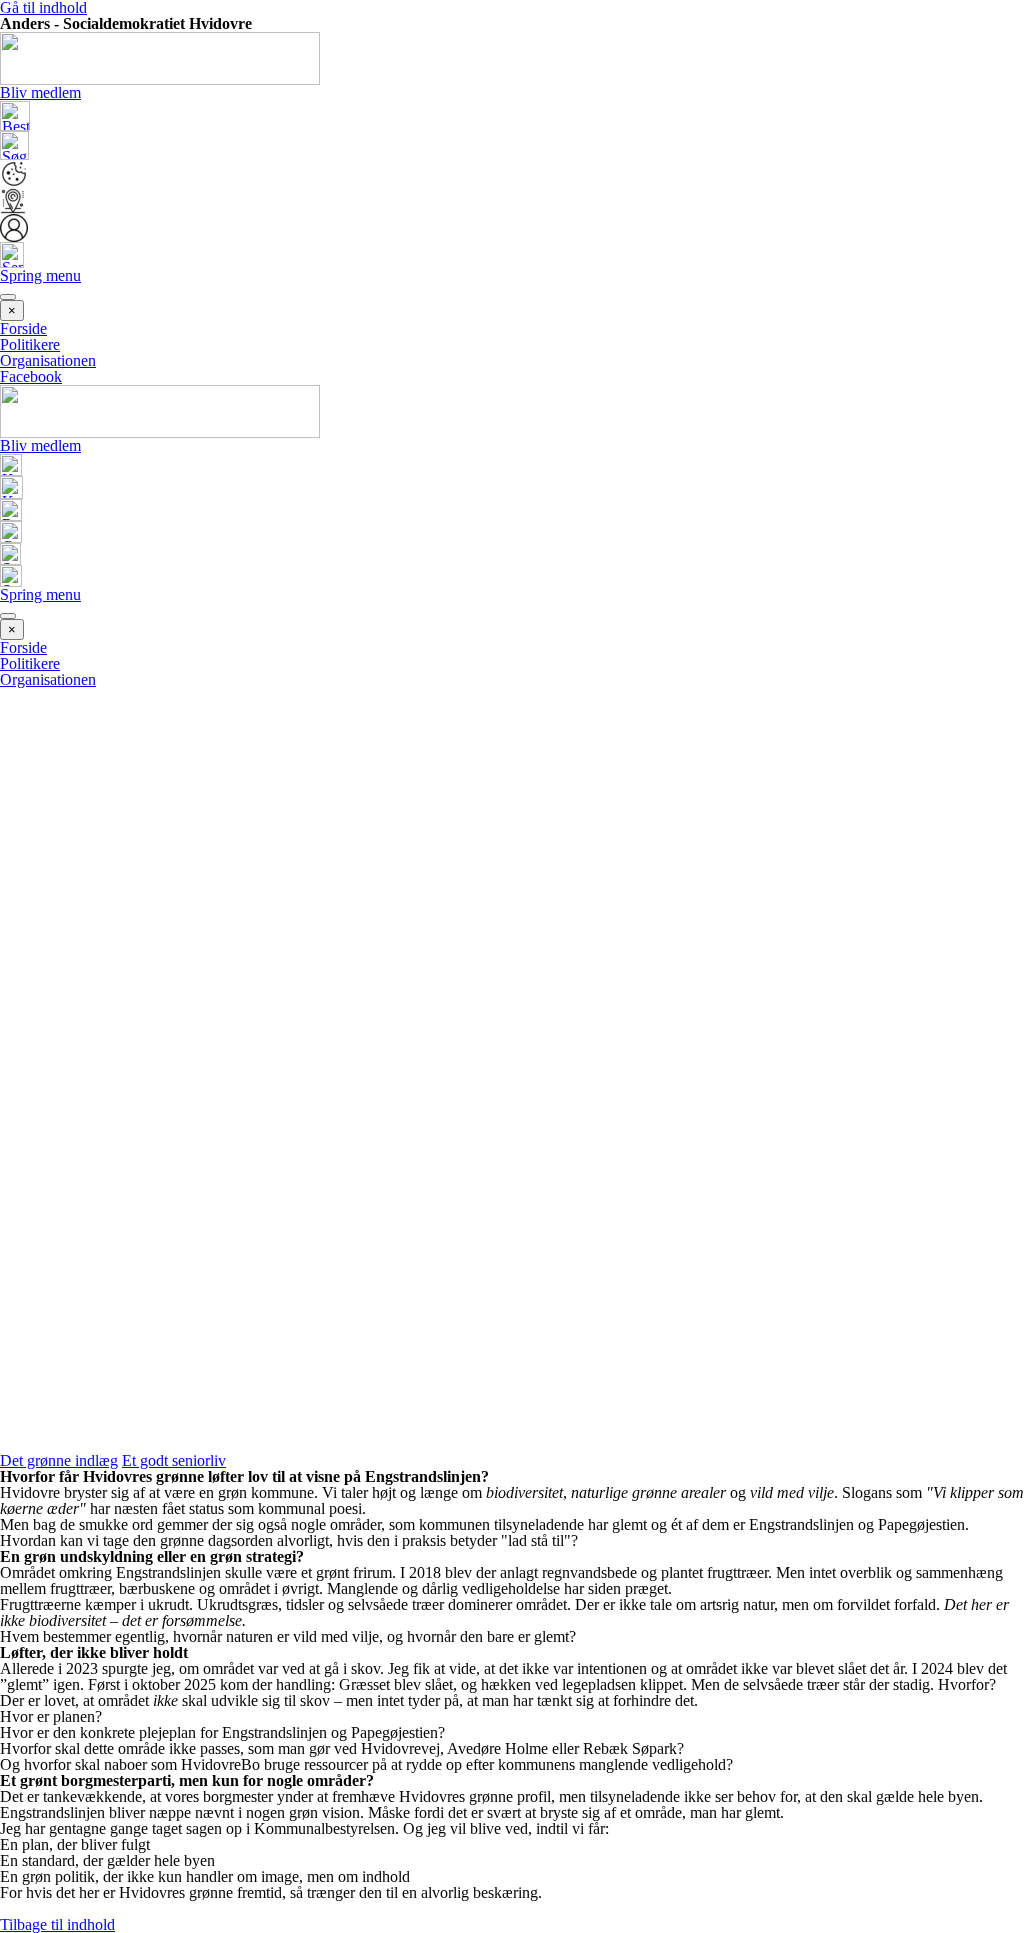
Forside (23, 328)
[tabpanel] (512, 1693)
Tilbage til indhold (57, 1924)
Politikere (30, 344)
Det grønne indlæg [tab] (59, 1460)
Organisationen (48, 360)
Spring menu (40, 275)
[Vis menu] (8, 297)
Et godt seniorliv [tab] (174, 1460)
